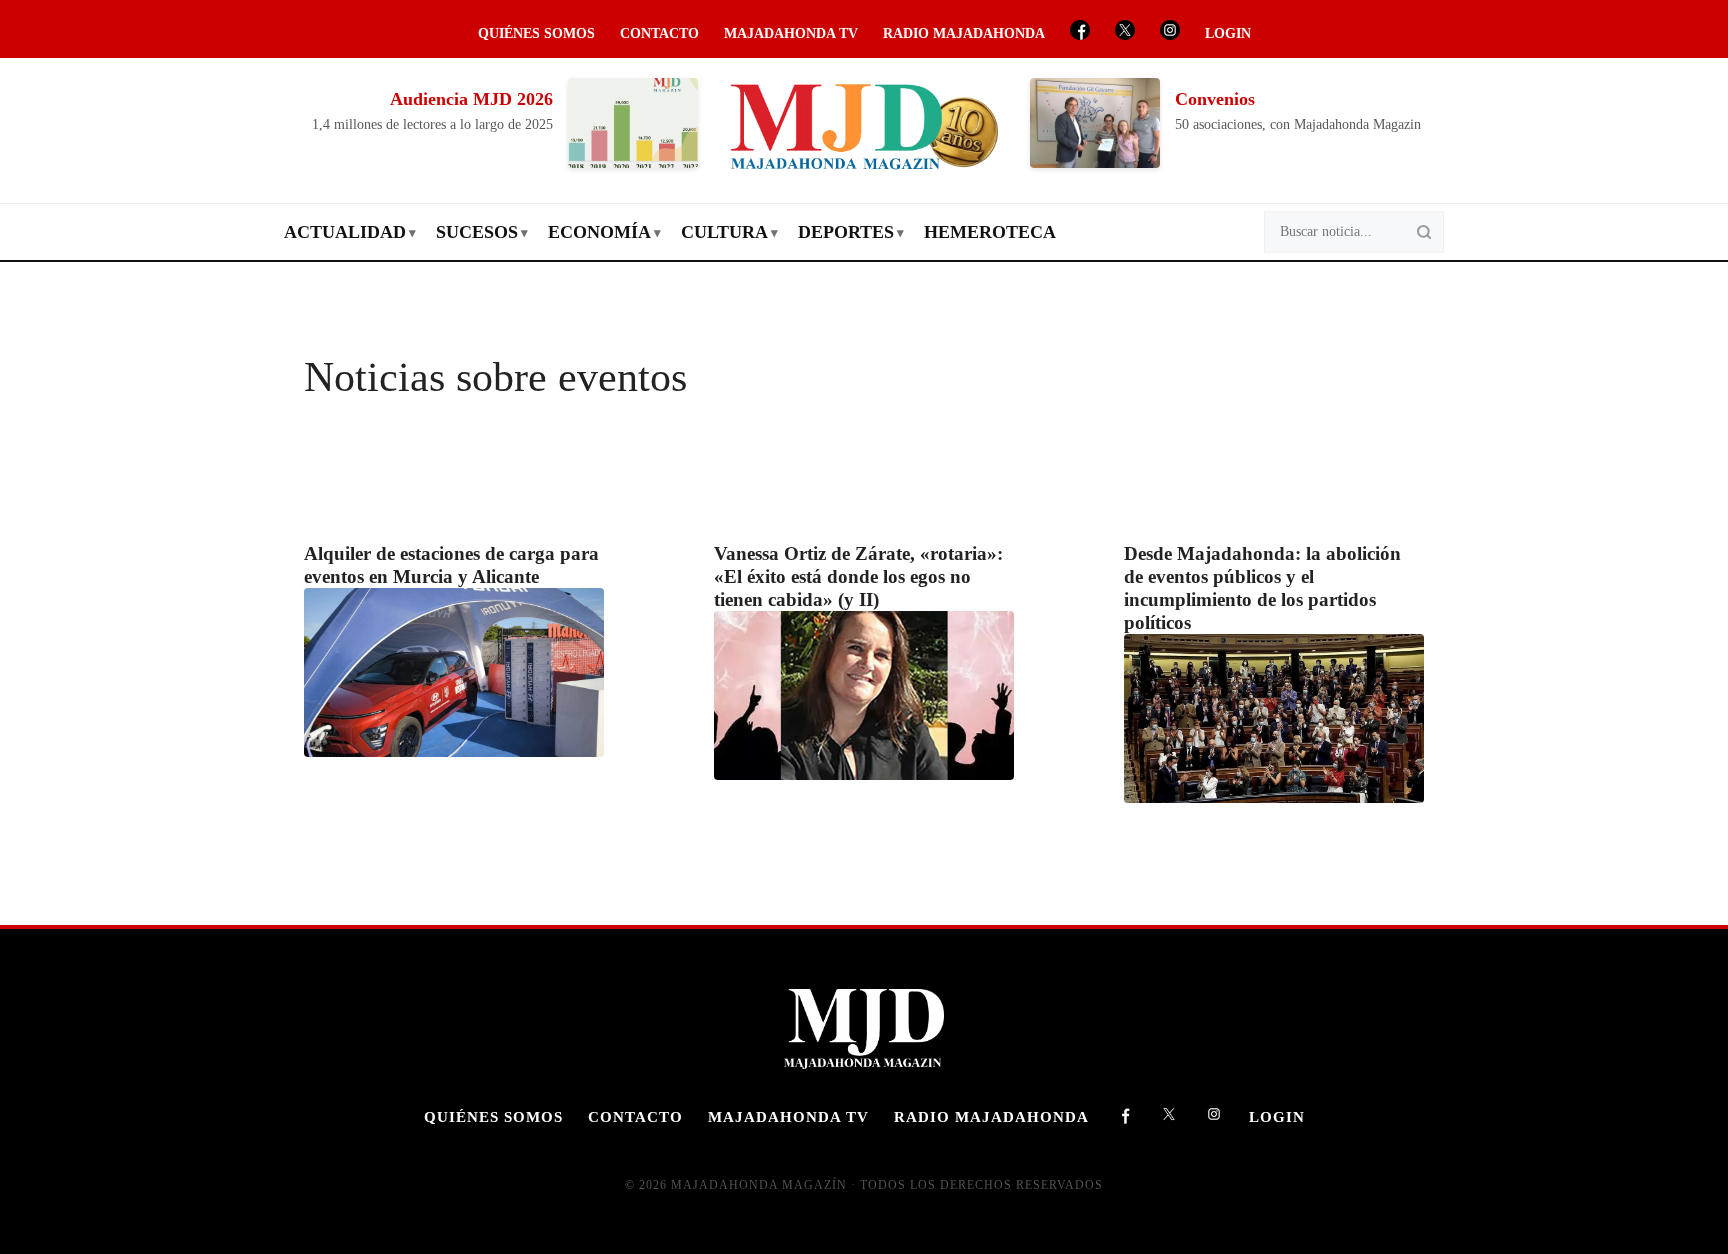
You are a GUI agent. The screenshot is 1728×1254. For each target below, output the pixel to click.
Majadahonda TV (791, 33)
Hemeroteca (990, 232)
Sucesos (477, 232)
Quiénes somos (536, 33)
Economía (599, 232)
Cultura (724, 232)
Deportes (846, 232)
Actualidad (345, 232)
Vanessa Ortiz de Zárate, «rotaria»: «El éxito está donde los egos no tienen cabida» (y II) (858, 576)
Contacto (659, 33)
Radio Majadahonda (964, 33)
